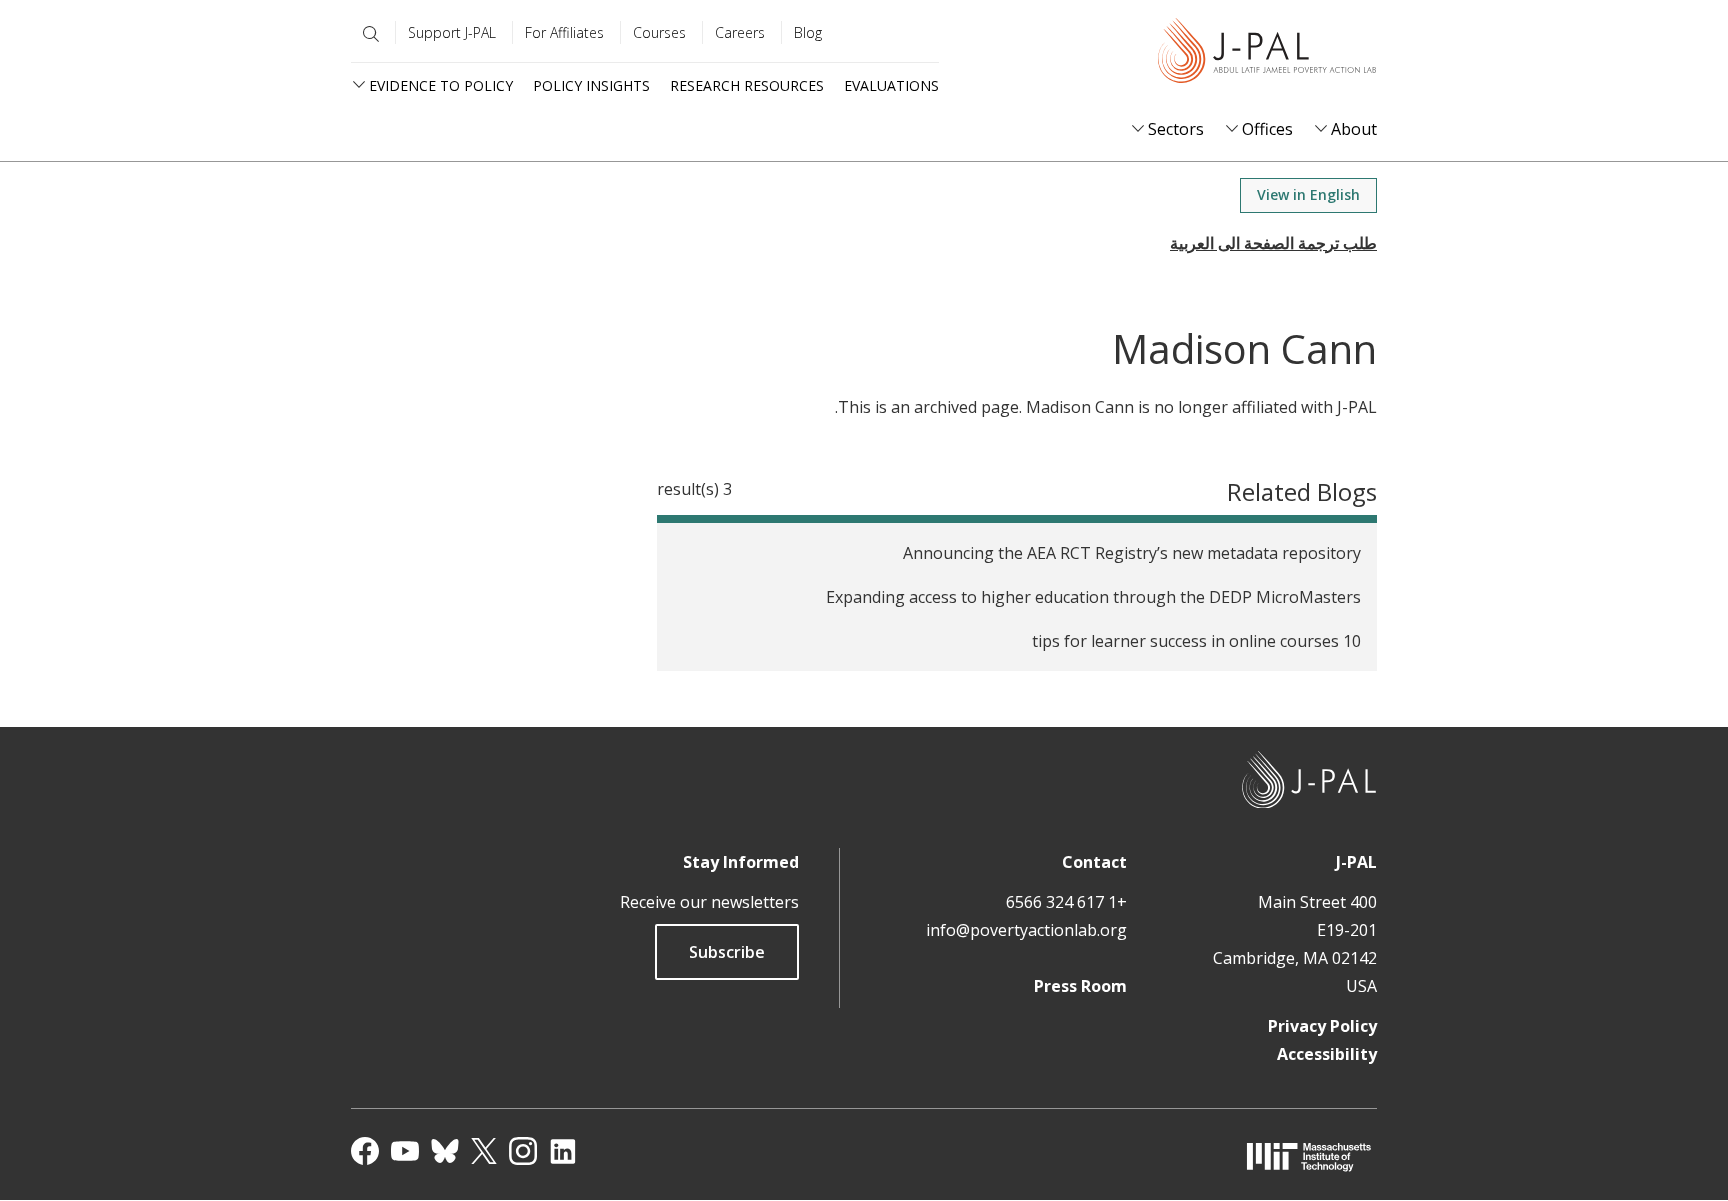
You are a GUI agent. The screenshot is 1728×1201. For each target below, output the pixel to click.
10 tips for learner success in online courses (1196, 641)
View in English (1308, 194)
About (1354, 129)
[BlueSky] (445, 1151)
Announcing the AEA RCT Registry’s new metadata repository (1132, 553)
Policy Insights (591, 85)
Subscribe (727, 952)
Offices (1267, 129)
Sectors (1176, 129)
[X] (484, 1151)
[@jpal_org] (523, 1151)
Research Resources (747, 85)
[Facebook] (365, 1151)
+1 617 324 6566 (1066, 902)
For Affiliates (564, 32)
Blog (808, 32)
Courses (659, 32)
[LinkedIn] (563, 1151)
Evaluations (891, 85)
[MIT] (1309, 1156)
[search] (367, 34)
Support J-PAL (452, 32)
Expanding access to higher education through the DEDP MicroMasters (1093, 597)
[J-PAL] (1267, 54)
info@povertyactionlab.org (1026, 930)
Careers (740, 32)
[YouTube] (405, 1151)
